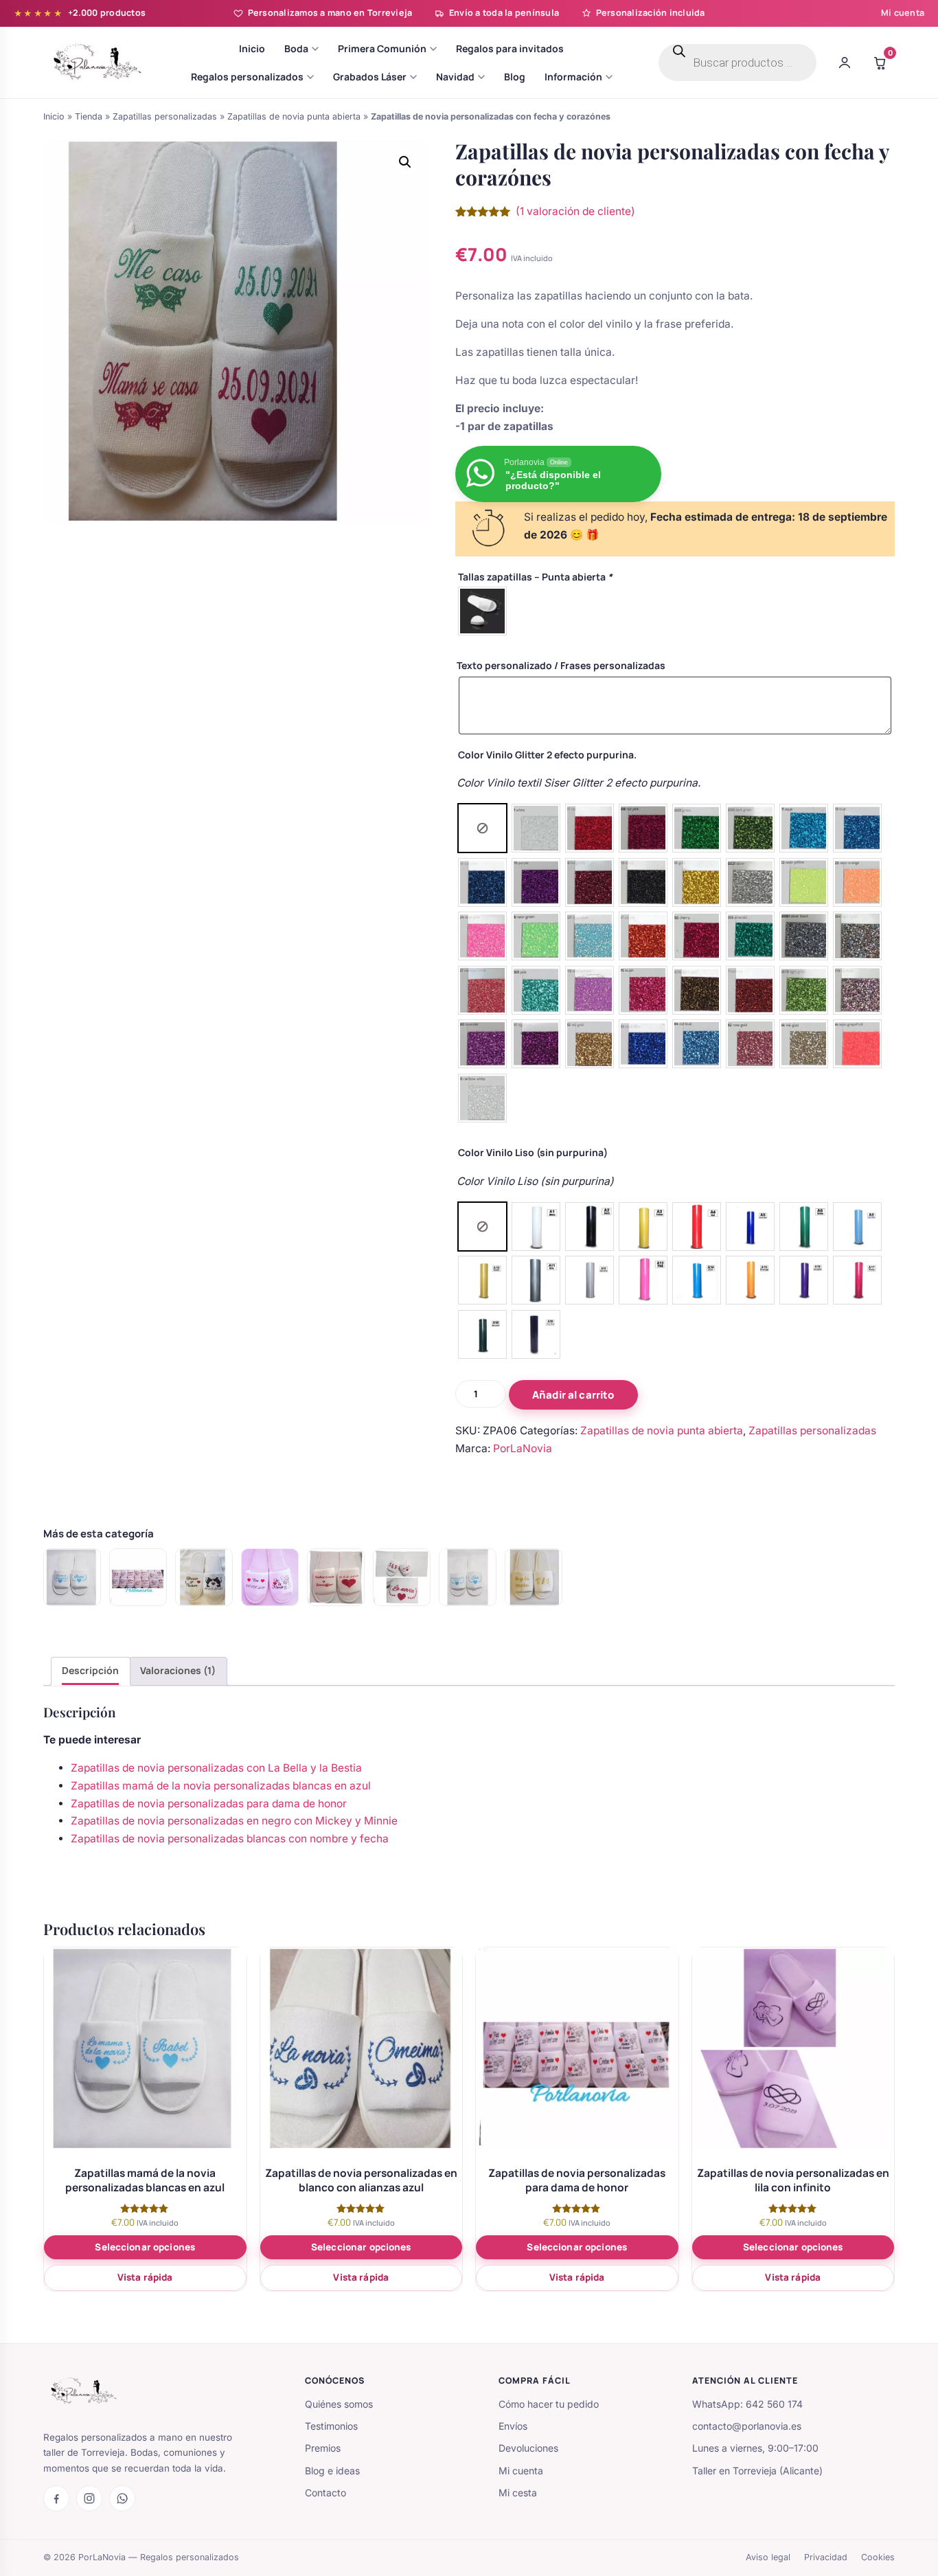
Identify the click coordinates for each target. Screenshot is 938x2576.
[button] (405, 162)
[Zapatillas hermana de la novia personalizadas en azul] (468, 1577)
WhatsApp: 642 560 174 (747, 2404)
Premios (323, 2448)
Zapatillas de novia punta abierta (294, 116)
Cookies (878, 2557)
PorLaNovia (523, 1448)
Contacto (325, 2493)
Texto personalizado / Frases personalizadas (561, 665)
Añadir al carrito (573, 1395)
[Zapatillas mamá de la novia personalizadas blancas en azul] (72, 1577)
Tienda (89, 116)
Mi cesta (518, 2493)
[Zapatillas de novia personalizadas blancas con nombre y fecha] (270, 1577)
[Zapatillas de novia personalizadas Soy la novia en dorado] (534, 1577)
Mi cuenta (903, 13)
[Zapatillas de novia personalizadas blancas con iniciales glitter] (402, 1577)
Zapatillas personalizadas (165, 116)
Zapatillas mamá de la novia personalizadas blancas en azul (221, 1786)
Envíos (513, 2426)
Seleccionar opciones (145, 2247)
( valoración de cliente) (575, 211)
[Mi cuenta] (845, 63)
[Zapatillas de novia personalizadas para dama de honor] (138, 1577)
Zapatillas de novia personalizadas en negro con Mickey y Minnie (234, 1821)
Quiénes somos (339, 2404)
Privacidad (826, 2557)
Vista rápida (145, 2277)
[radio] (482, 611)
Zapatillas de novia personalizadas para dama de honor (209, 1804)
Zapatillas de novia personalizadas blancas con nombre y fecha (230, 1839)
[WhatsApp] (122, 2498)
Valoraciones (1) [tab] (178, 1670)
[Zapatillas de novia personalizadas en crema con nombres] (336, 1577)
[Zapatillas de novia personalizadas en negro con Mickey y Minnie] (204, 1577)
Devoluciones (528, 2448)
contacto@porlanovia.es (747, 2426)
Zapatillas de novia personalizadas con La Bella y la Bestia (216, 1768)
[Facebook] (56, 2498)
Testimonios (331, 2426)
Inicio (54, 116)
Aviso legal (768, 2557)
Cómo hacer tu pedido (549, 2404)
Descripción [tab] (90, 1670)
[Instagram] (89, 2498)
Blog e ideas (332, 2471)
